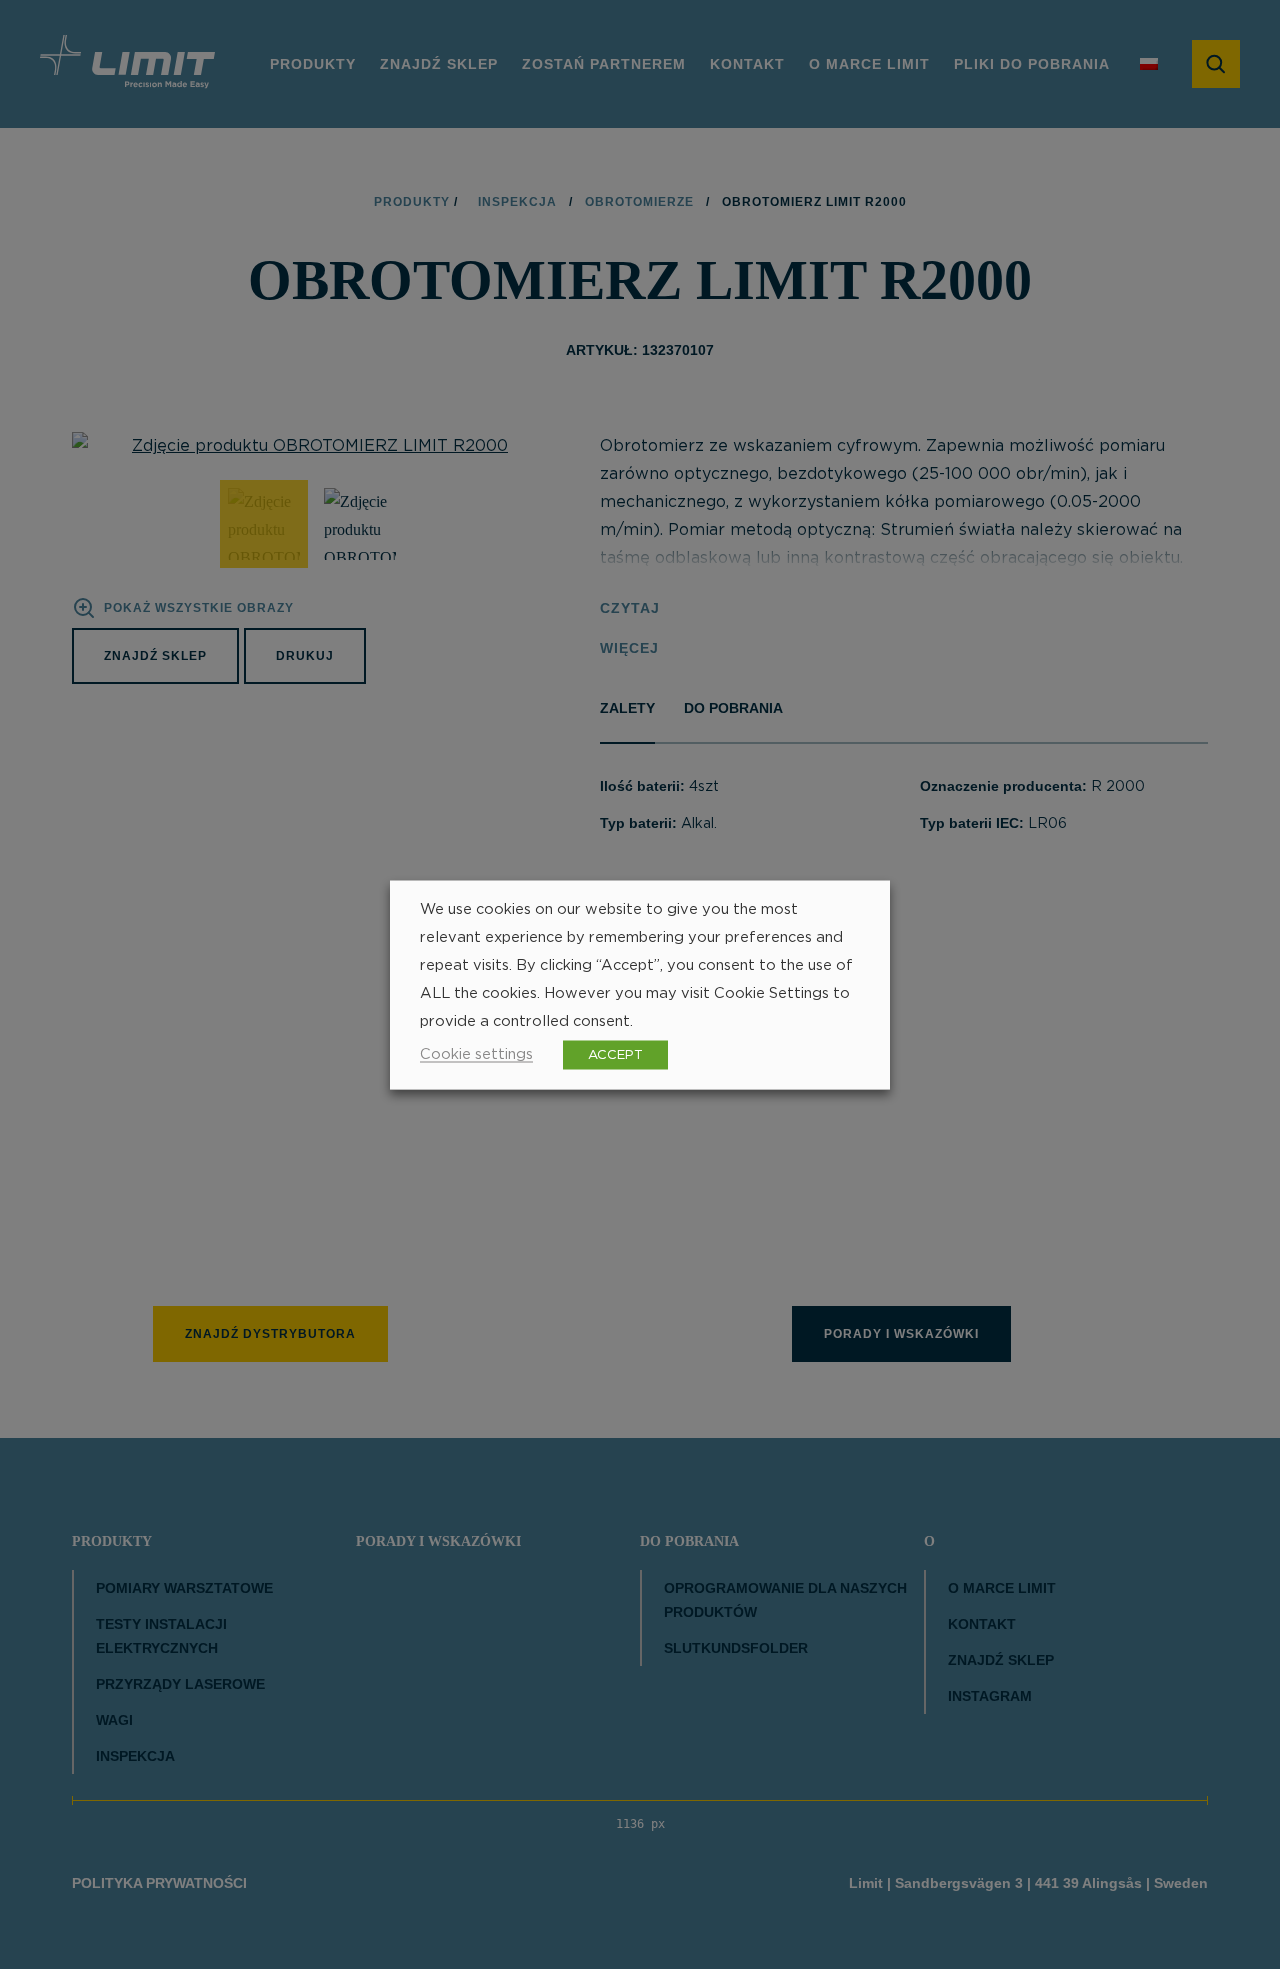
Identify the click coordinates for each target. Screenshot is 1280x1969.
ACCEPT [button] (615, 1054)
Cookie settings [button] (476, 1053)
